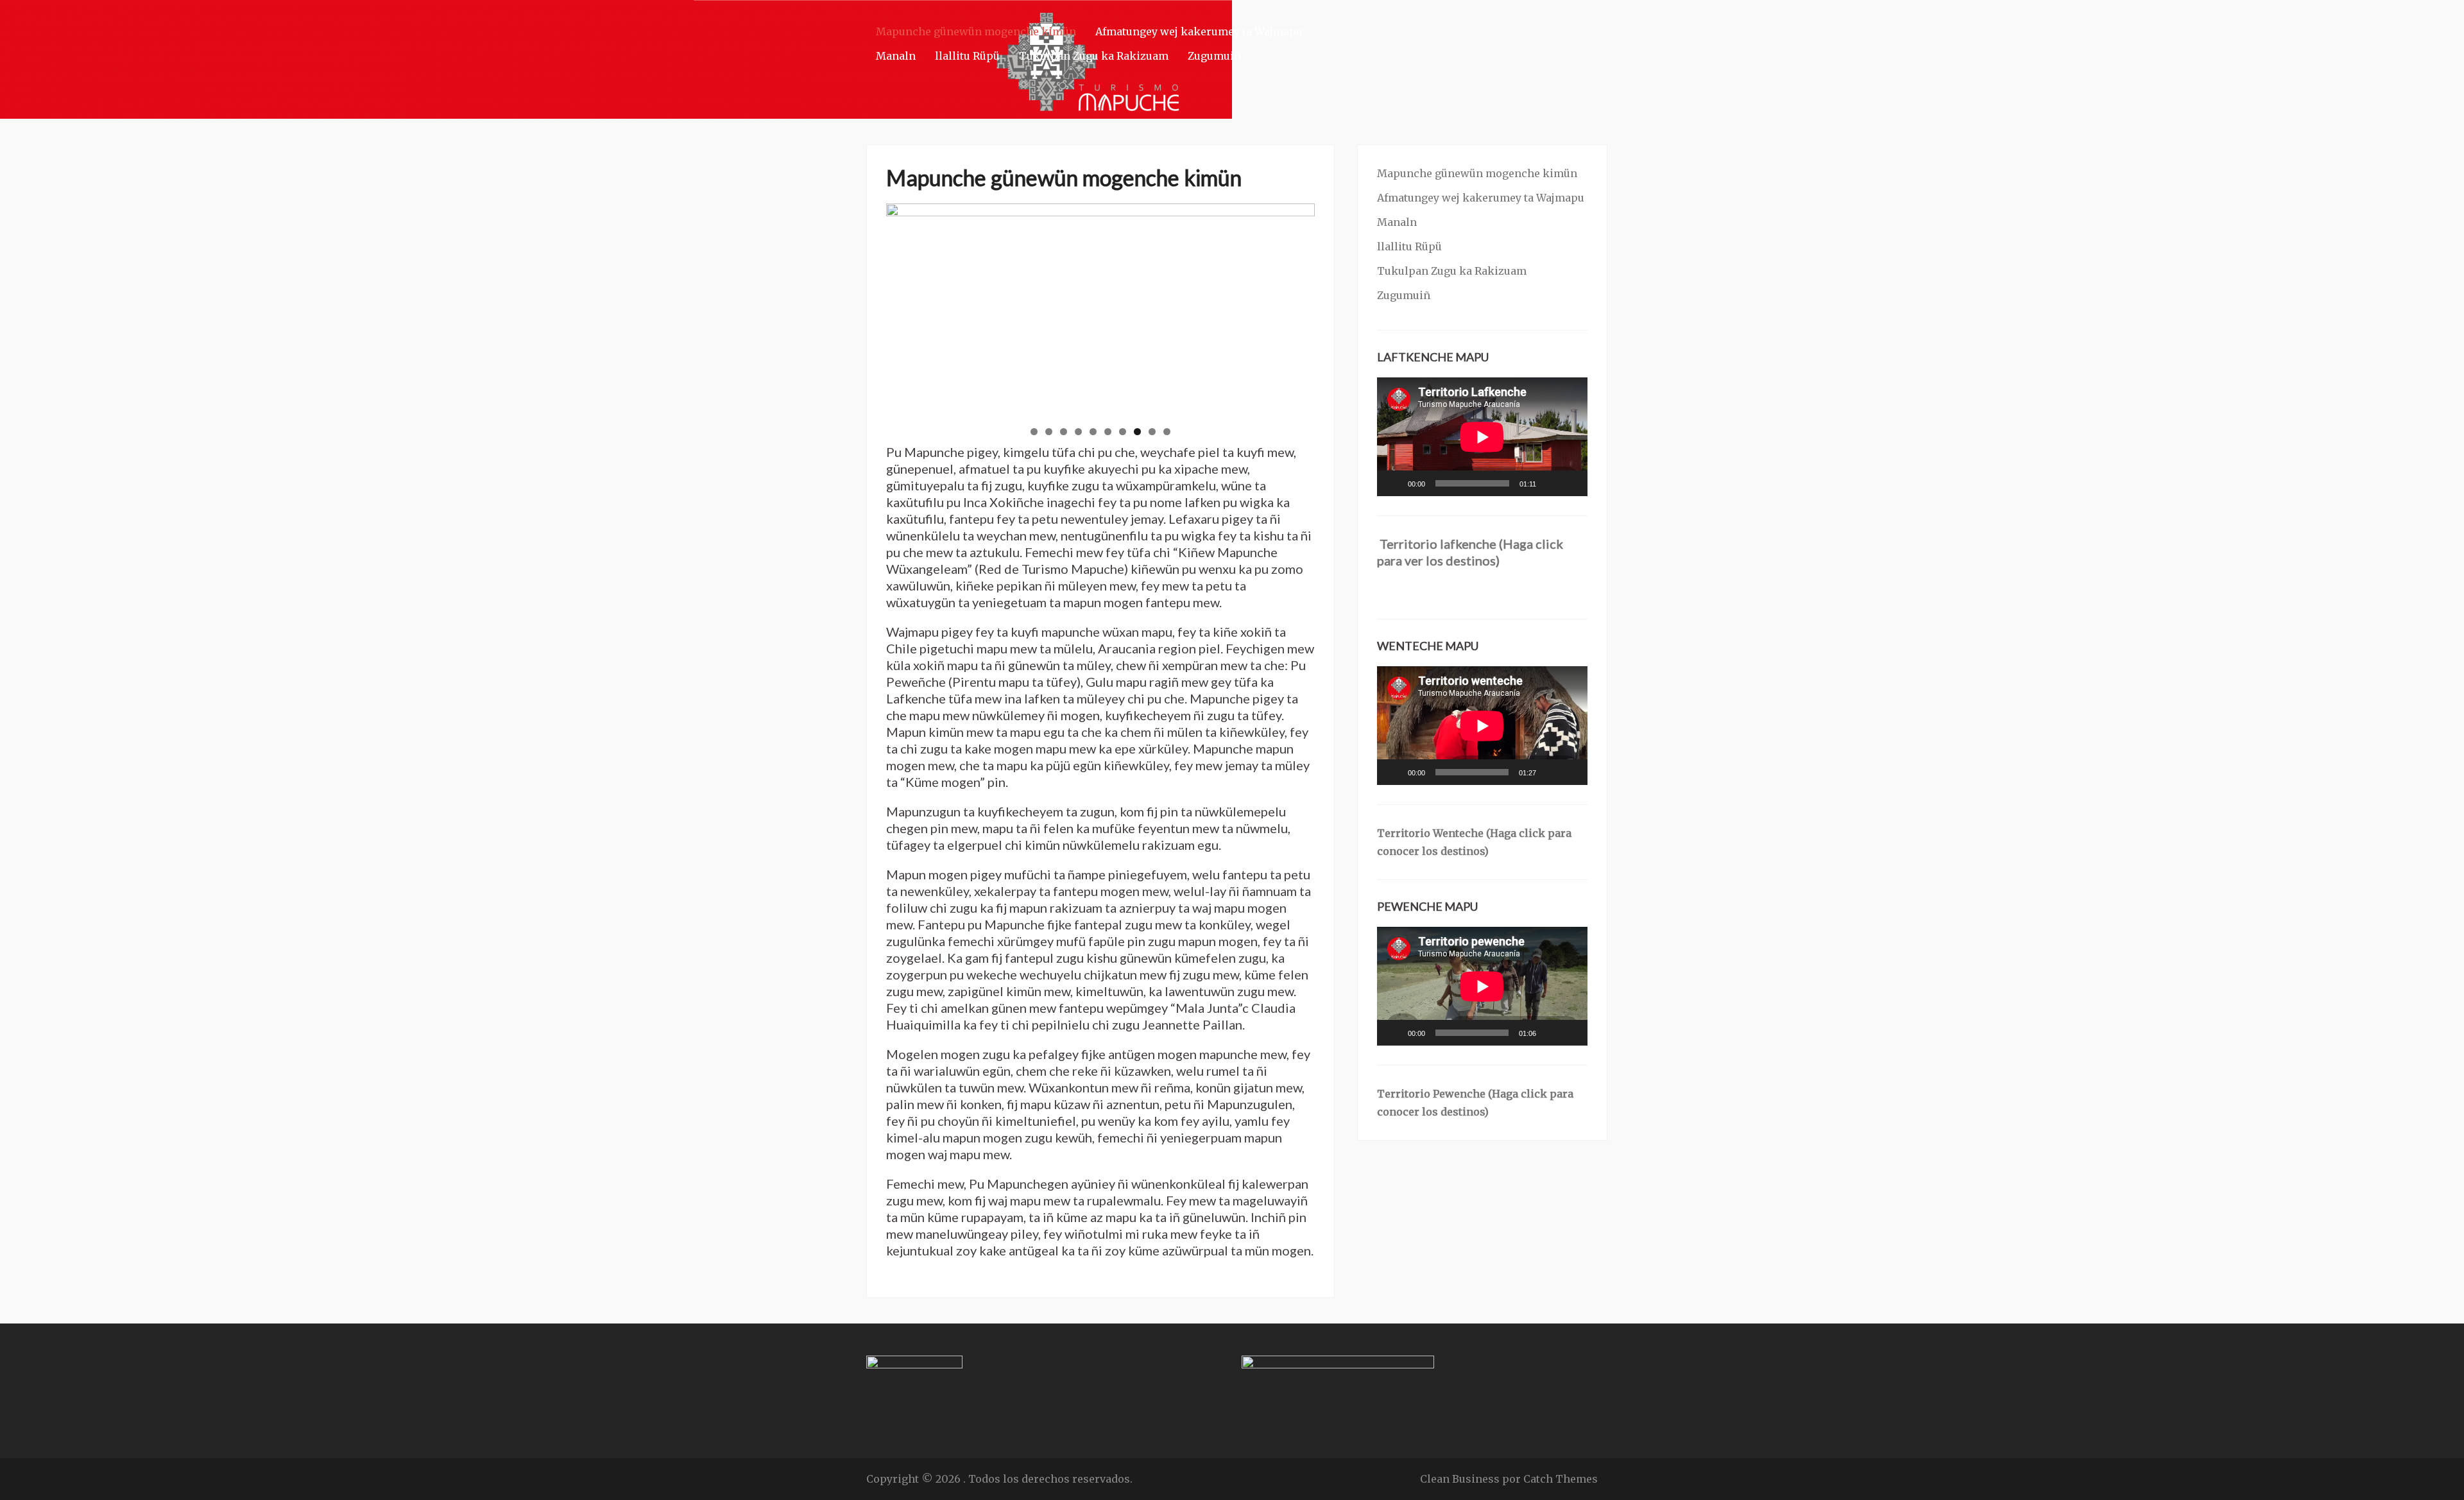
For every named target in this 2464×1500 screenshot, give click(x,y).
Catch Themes (1561, 1479)
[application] (1482, 437)
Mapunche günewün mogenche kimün (976, 31)
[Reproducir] (1394, 483)
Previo (864, 307)
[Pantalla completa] (1571, 483)
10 (1167, 432)
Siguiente (1337, 307)
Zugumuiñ (1214, 56)
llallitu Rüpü (967, 56)
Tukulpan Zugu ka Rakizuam (1094, 56)
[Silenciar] (1550, 483)
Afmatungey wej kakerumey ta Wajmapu (1199, 31)
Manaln (896, 56)
